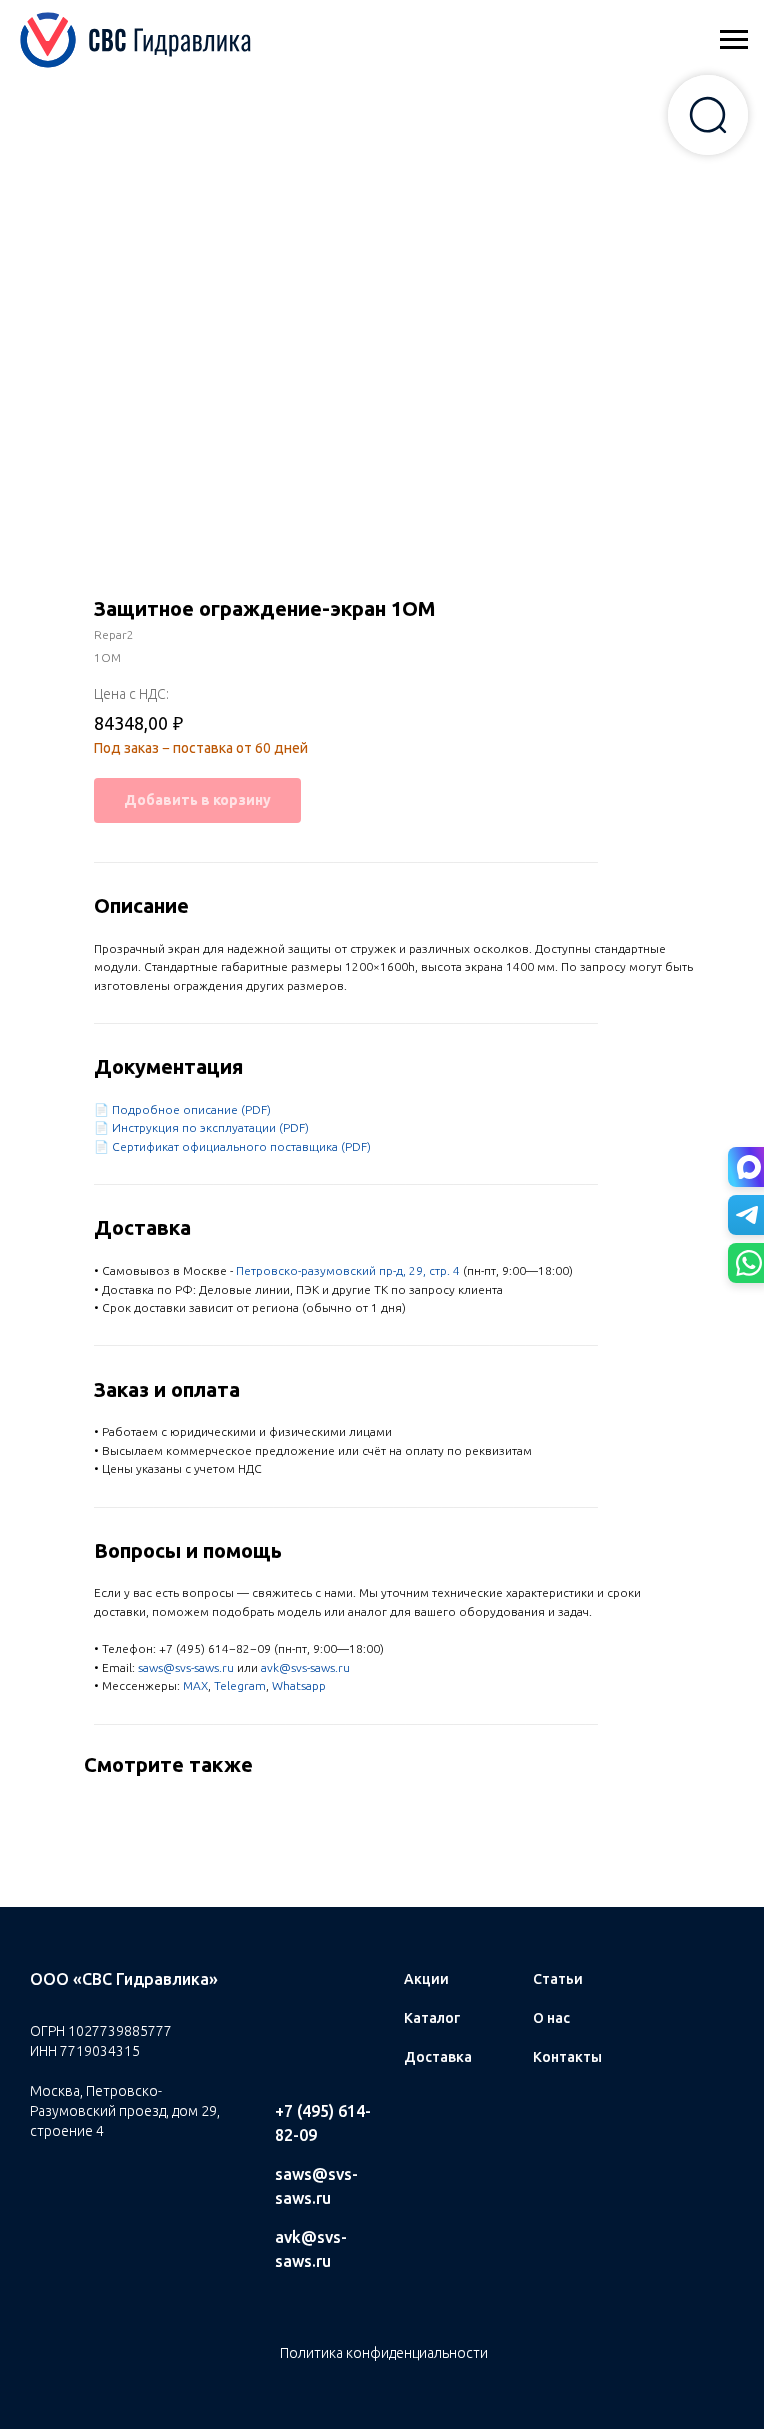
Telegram (240, 1685)
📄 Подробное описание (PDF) (182, 1109)
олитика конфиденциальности (388, 2353)
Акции (426, 1979)
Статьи (558, 1979)
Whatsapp (299, 1685)
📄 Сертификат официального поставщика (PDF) (232, 1146)
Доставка (438, 2057)
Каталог (432, 2018)
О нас (551, 2018)
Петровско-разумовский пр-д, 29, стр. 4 (348, 1270)
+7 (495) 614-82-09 (323, 2123)
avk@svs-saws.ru (305, 1667)
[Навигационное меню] (734, 40)
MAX (195, 1685)
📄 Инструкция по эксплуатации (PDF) (201, 1127)
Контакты (567, 2057)
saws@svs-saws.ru (186, 1667)
